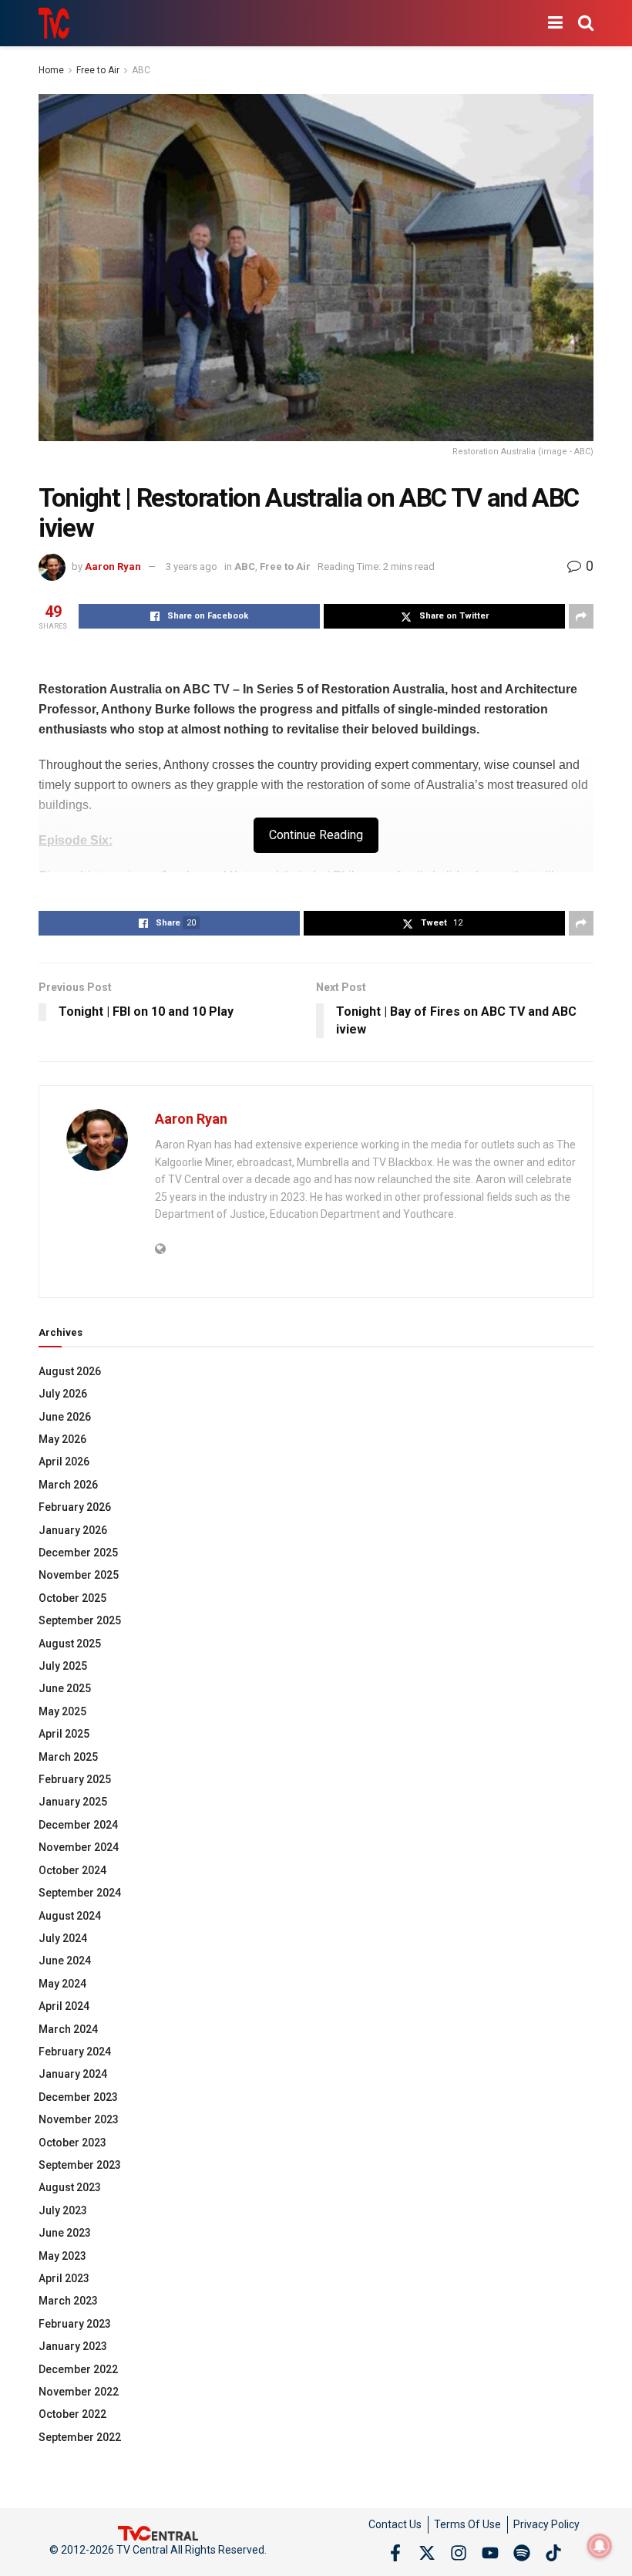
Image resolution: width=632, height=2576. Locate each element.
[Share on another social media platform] (581, 616)
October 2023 (72, 2143)
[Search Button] (586, 23)
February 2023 (75, 2324)
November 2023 (79, 2119)
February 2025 (75, 1779)
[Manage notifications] (600, 2546)
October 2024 (72, 1870)
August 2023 (70, 2187)
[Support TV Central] (158, 2533)
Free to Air (98, 70)
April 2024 (64, 2006)
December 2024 (78, 1825)
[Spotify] (522, 2553)
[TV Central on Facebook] (395, 2553)
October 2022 (72, 2414)
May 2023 (62, 2256)
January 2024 (73, 2074)
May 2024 (62, 1984)
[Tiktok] (553, 2553)
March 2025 (68, 1757)
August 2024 (70, 1916)
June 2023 (65, 2233)
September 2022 (80, 2437)
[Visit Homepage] (54, 23)
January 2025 (73, 1802)
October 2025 (72, 1598)
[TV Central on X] (427, 2553)
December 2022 (78, 2369)
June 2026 (65, 1417)
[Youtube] (490, 2553)
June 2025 (65, 1688)
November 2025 (79, 1575)
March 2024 (68, 2029)
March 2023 (68, 2301)
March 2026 (68, 1485)
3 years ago (192, 566)
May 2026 (62, 1439)
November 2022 (79, 2392)
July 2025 (63, 1666)
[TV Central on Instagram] (459, 2553)
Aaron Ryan (113, 566)
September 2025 (80, 1620)
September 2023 (80, 2165)
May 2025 (62, 1711)
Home (51, 70)
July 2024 (63, 1938)
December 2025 (78, 1553)
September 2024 (80, 1893)
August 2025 (70, 1644)
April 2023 (64, 2278)
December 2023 (78, 2097)
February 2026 (75, 1507)
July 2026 (63, 1394)
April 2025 (64, 1734)
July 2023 (63, 2210)
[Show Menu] (555, 23)
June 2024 (65, 1961)
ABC (141, 70)
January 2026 (73, 1530)
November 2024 (79, 1847)
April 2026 (64, 1462)
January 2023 (73, 2346)
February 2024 (75, 2052)
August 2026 (70, 1371)
